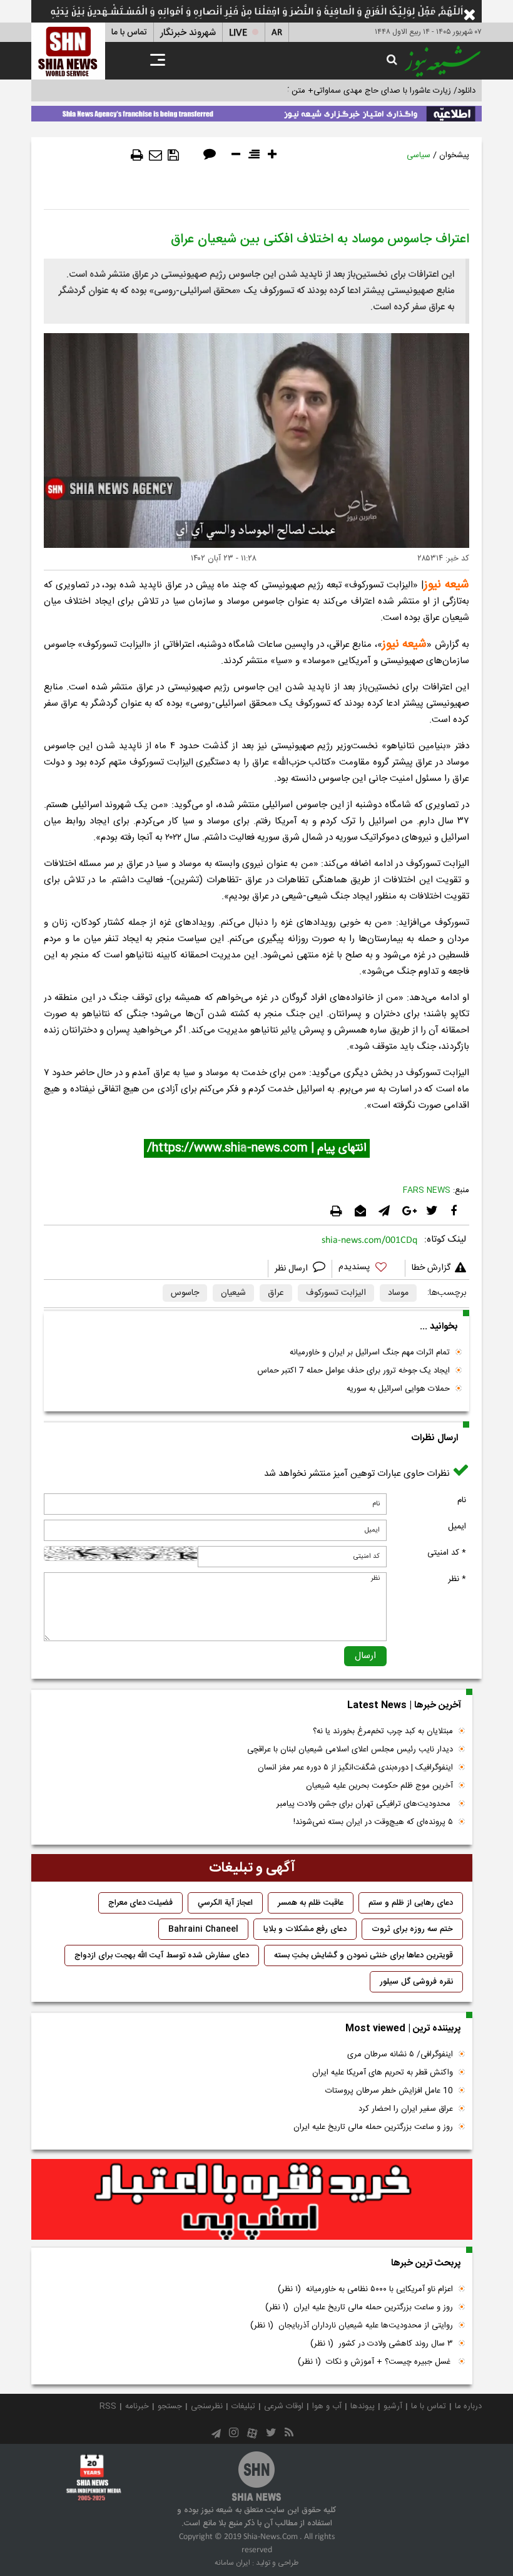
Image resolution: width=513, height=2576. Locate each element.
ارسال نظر (292, 1269)
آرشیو (393, 2406)
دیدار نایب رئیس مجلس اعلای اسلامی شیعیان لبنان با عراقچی (350, 1749)
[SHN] (68, 51)
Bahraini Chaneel (203, 1929)
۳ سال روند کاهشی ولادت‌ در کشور (382, 2344)
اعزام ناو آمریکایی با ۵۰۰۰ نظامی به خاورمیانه (365, 2289)
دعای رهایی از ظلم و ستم (411, 1903)
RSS (108, 2406)
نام (462, 1500)
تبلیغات (243, 2406)
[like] (368, 1269)
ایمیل (457, 1527)
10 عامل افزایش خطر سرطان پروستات (389, 2091)
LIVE (238, 33)
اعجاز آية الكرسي (225, 1903)
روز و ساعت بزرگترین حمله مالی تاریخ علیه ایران (373, 2127)
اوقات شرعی (284, 2406)
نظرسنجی (207, 2406)
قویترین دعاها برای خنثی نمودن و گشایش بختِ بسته (363, 1955)
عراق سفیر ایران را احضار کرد (406, 2109)
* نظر (457, 1579)
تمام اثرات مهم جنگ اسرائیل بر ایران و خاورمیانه (370, 1352)
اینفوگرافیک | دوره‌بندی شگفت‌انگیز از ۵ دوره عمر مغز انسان (355, 1768)
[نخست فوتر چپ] (94, 2477)
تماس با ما (129, 33)
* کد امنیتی (447, 1553)
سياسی (419, 155)
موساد (398, 1293)
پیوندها (363, 2406)
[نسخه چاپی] (137, 155)
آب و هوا (327, 2406)
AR (277, 33)
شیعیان (233, 1293)
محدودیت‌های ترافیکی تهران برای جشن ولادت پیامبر (365, 1804)
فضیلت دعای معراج (140, 1903)
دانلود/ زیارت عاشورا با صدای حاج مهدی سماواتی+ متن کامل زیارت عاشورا (353, 91)
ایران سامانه (232, 2563)
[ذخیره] (173, 155)
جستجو (170, 2406)
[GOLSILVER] (252, 2200)
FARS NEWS (427, 1190)
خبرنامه (137, 2406)
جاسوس (185, 1293)
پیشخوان (454, 155)
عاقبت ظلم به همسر (311, 1903)
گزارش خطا (431, 1268)
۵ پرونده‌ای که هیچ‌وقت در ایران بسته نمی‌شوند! (373, 1822)
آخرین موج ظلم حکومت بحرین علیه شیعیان (379, 1786)
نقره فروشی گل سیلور (416, 1982)
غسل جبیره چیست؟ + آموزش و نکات (375, 2362)
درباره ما (468, 2406)
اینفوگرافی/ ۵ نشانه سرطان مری (400, 2054)
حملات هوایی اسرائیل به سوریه (398, 1389)
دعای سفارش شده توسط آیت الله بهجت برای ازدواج (162, 1955)
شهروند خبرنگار (188, 33)
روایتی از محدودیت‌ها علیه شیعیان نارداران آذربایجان (352, 2326)
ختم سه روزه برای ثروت (412, 1929)
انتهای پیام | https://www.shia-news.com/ (257, 1148)
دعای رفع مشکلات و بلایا (305, 1929)
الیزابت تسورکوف (336, 1293)
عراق (276, 1293)
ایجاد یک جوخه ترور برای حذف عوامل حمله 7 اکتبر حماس (353, 1371)
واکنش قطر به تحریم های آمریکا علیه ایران (383, 2073)
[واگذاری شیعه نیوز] (256, 111)
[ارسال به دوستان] (155, 155)
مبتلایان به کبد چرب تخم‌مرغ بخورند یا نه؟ (383, 1731)
